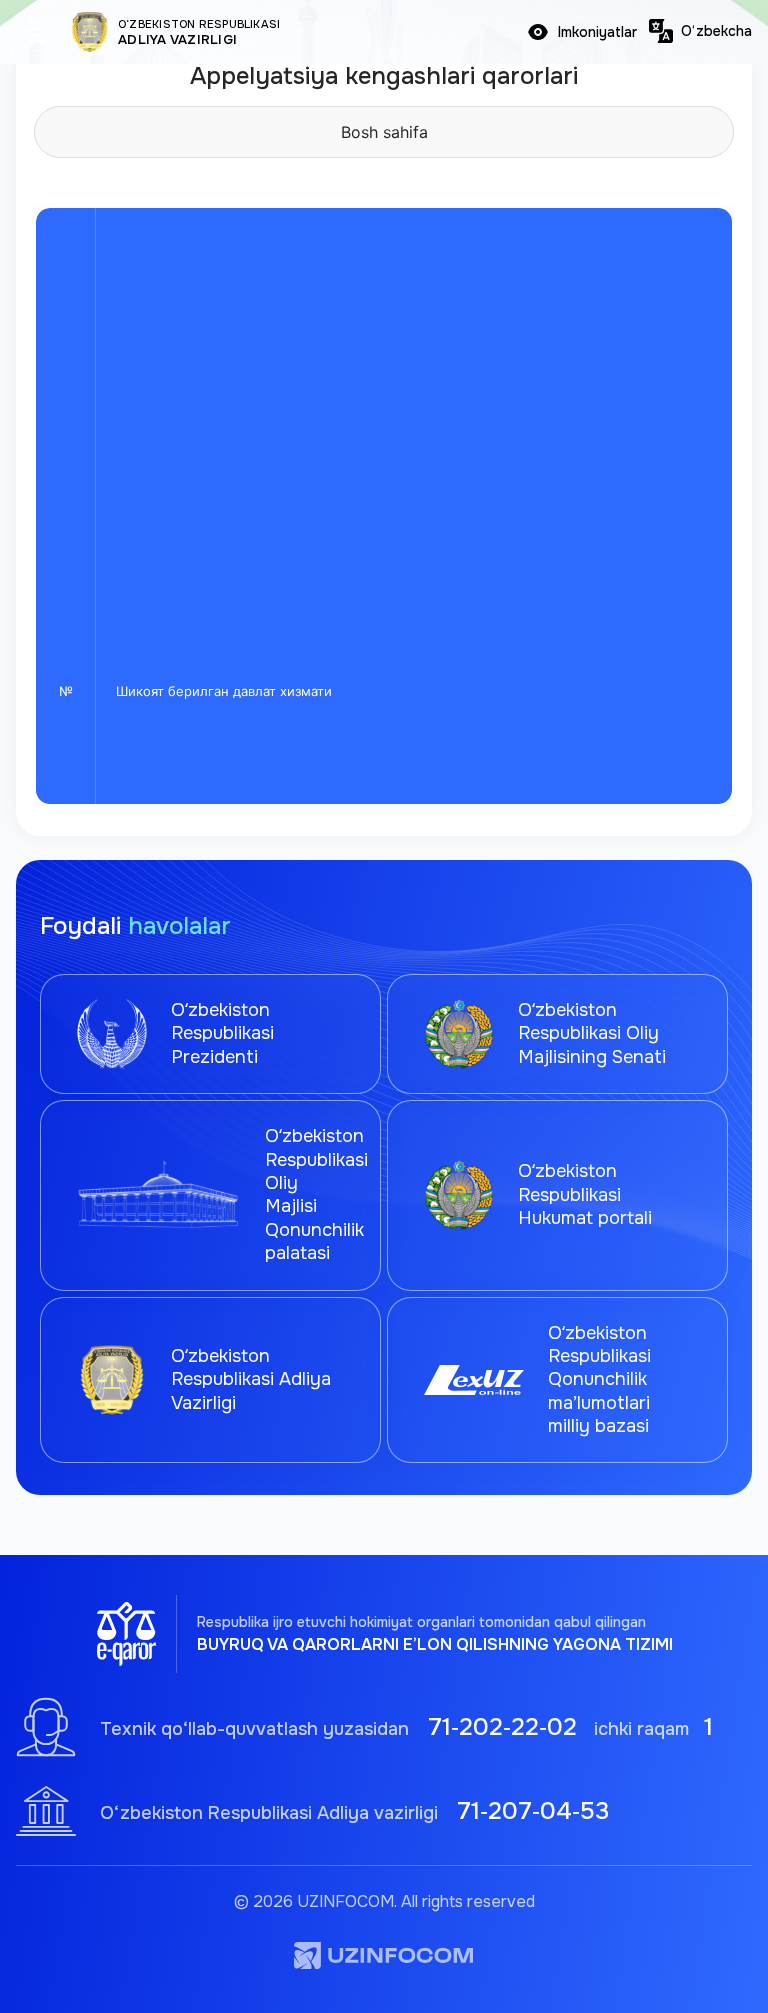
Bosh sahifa (384, 132)
